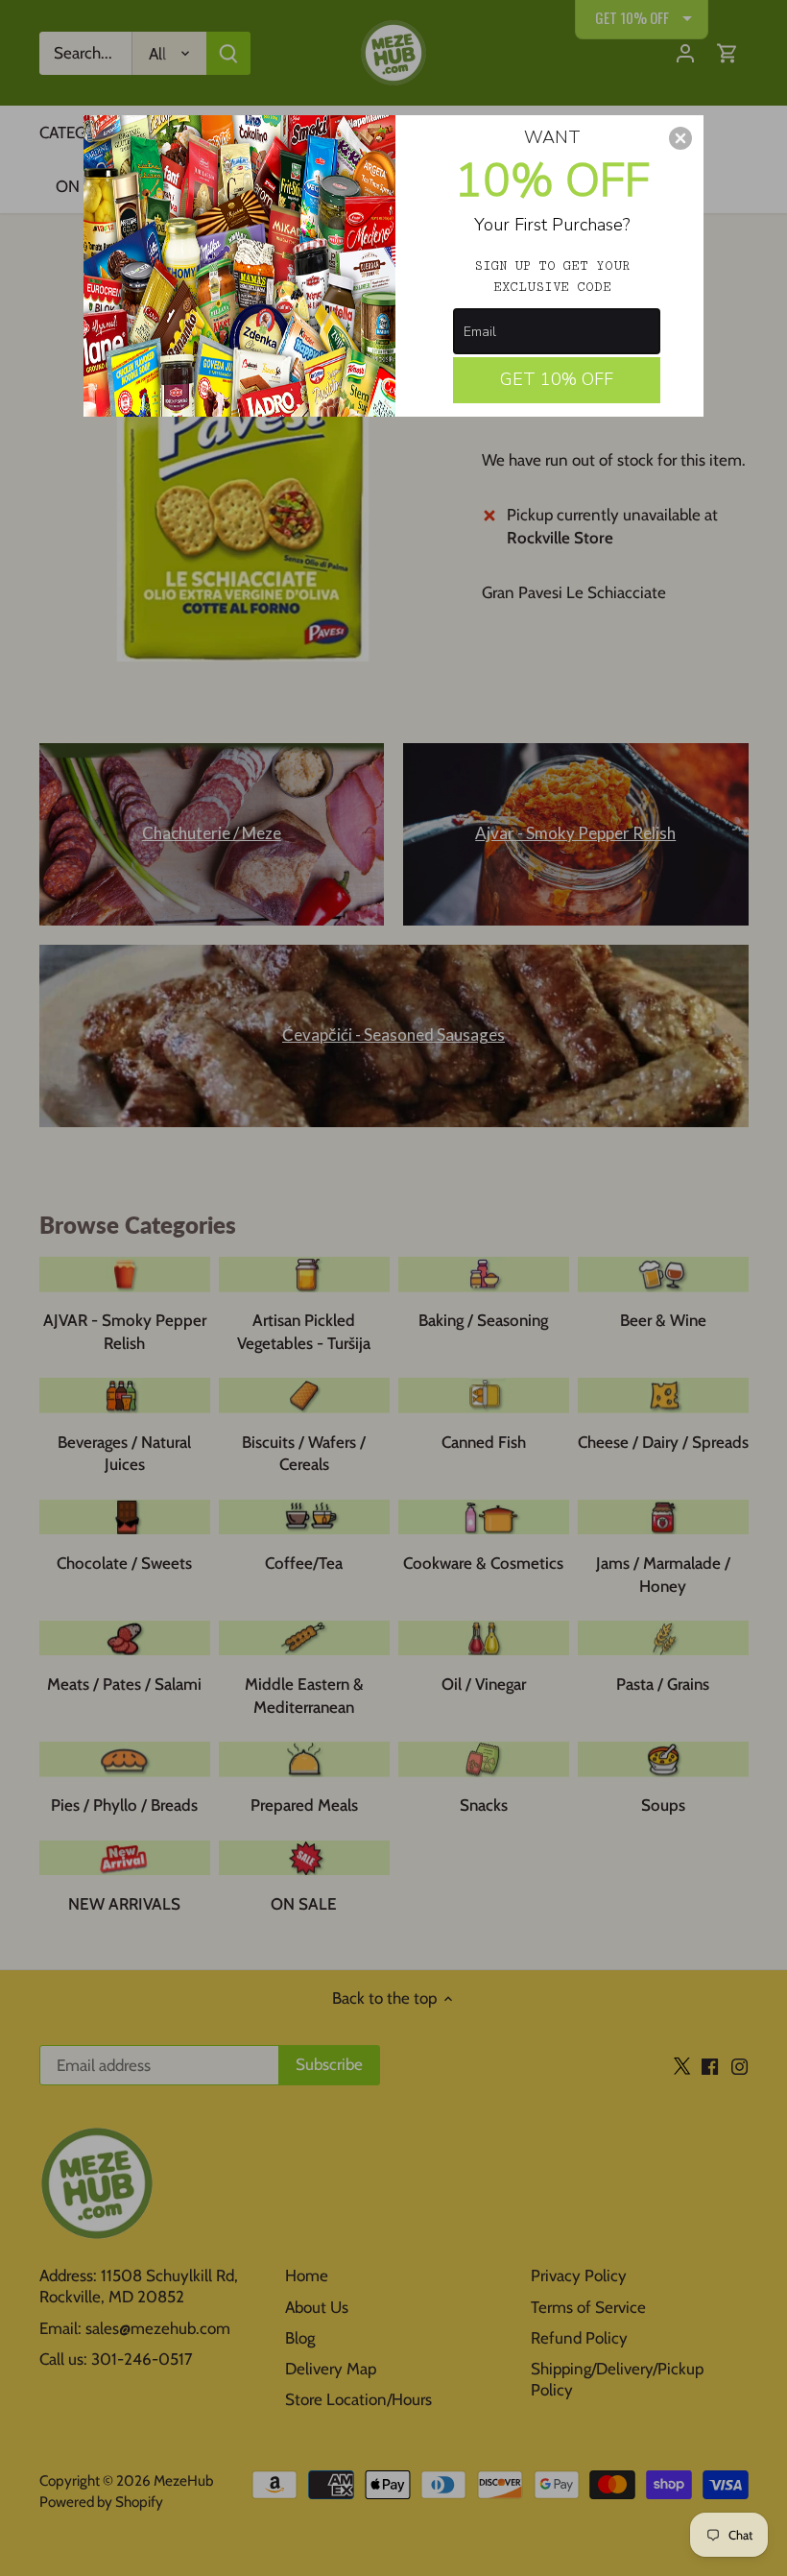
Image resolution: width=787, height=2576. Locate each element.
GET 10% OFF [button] (557, 379)
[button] (680, 138)
